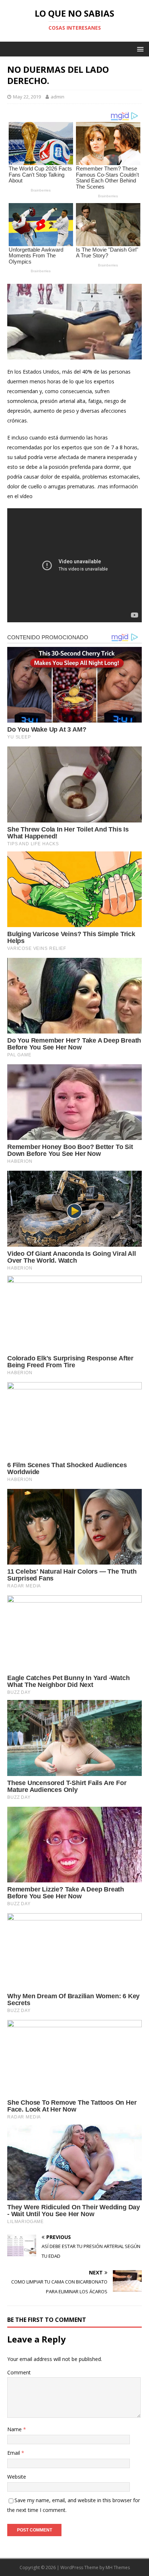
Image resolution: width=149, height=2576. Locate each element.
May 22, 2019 (27, 97)
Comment (19, 2372)
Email (14, 2453)
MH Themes (118, 2567)
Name (15, 2429)
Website (17, 2477)
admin (58, 97)
